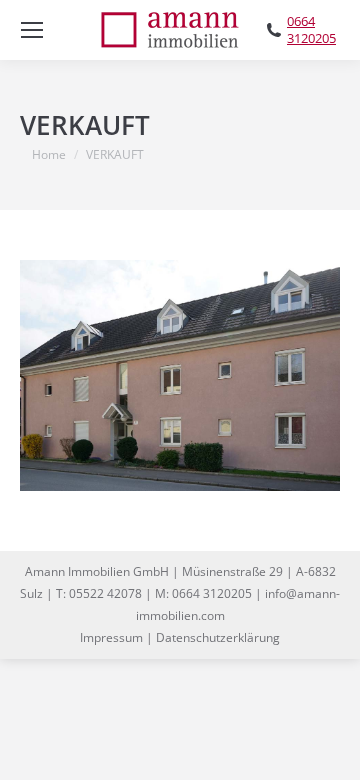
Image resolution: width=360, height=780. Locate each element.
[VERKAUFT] (180, 375)
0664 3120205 (311, 30)
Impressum (111, 637)
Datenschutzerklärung (218, 637)
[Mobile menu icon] (32, 30)
